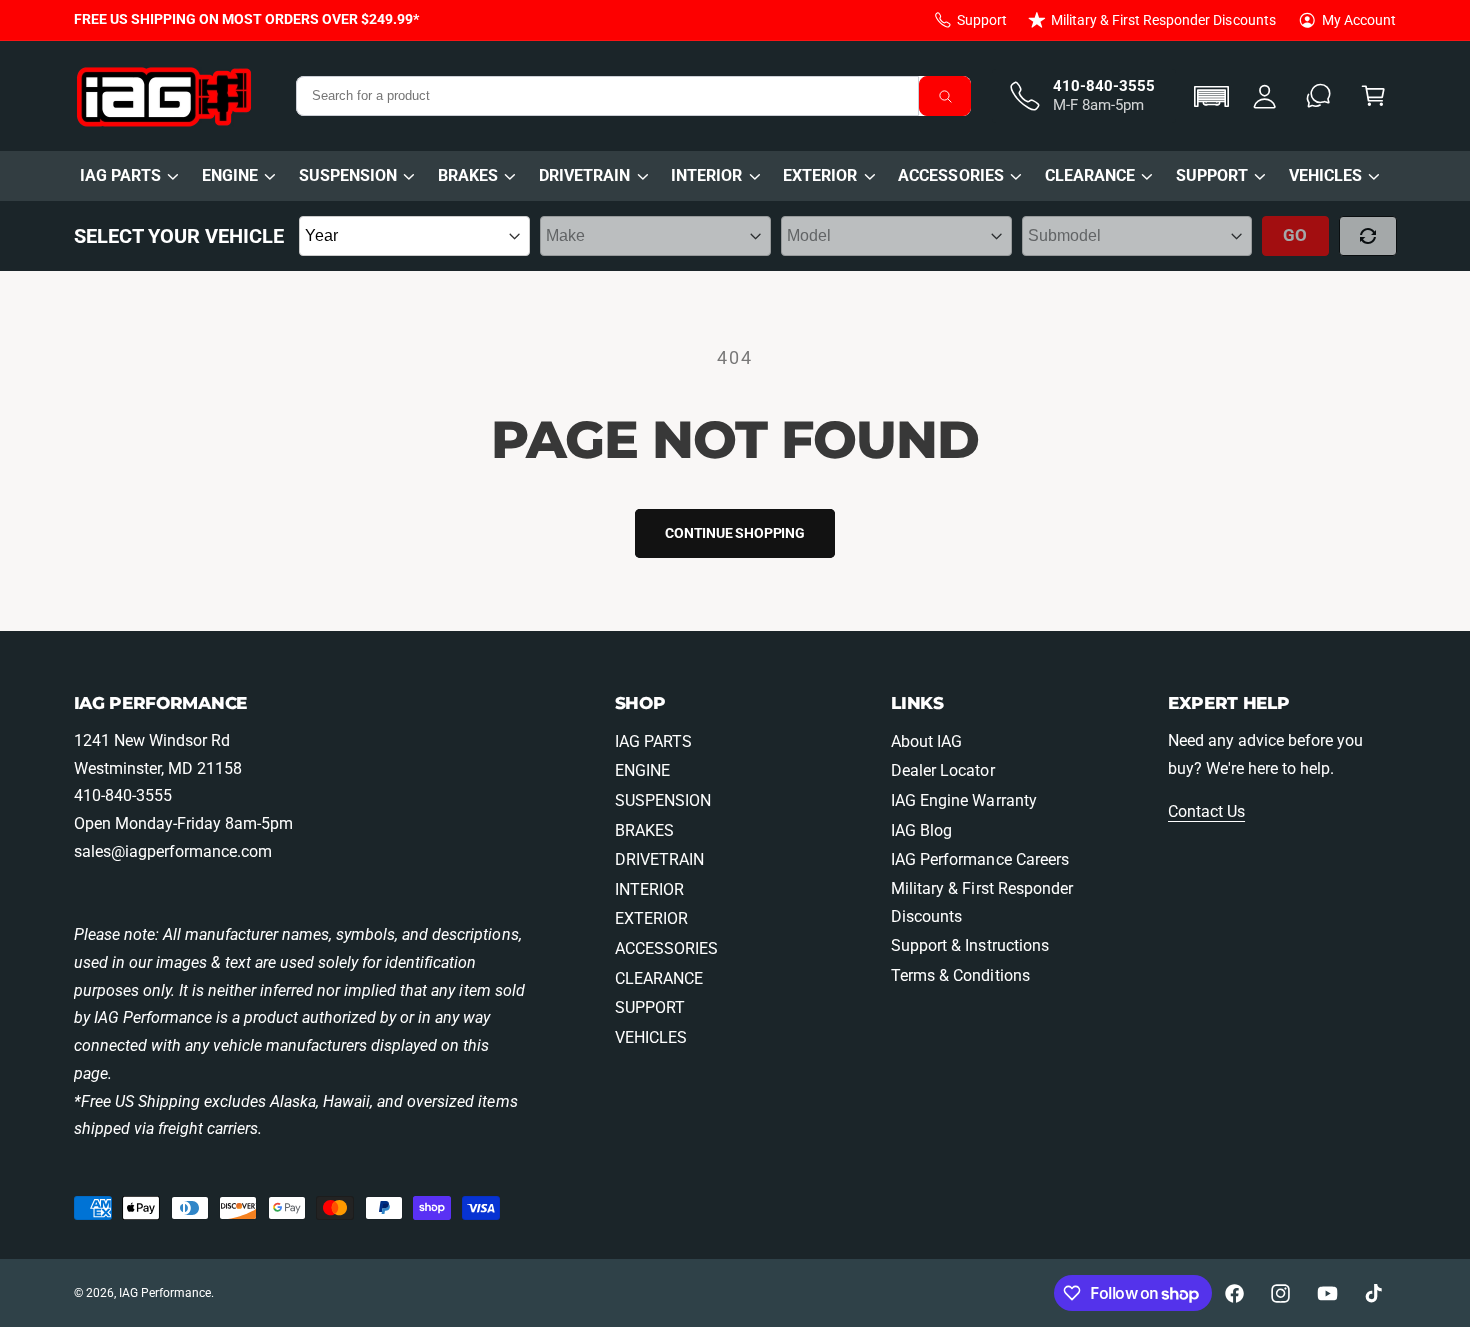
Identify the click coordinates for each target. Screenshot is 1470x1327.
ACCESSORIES (950, 175)
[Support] (1319, 96)
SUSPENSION (348, 175)
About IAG (926, 741)
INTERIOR (706, 175)
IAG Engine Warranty (963, 800)
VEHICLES (1325, 175)
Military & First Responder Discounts (1163, 20)
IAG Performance (165, 1293)
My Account (1359, 20)
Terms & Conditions (960, 975)
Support (982, 20)
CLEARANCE (1090, 175)
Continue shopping (735, 533)
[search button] (945, 96)
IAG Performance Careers (979, 859)
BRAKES (468, 175)
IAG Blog (921, 830)
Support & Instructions (969, 945)
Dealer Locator (942, 770)
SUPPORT (1212, 175)
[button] (1214, 96)
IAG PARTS (120, 175)
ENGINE (230, 175)
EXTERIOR (820, 175)
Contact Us (1206, 811)
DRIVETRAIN (584, 175)
